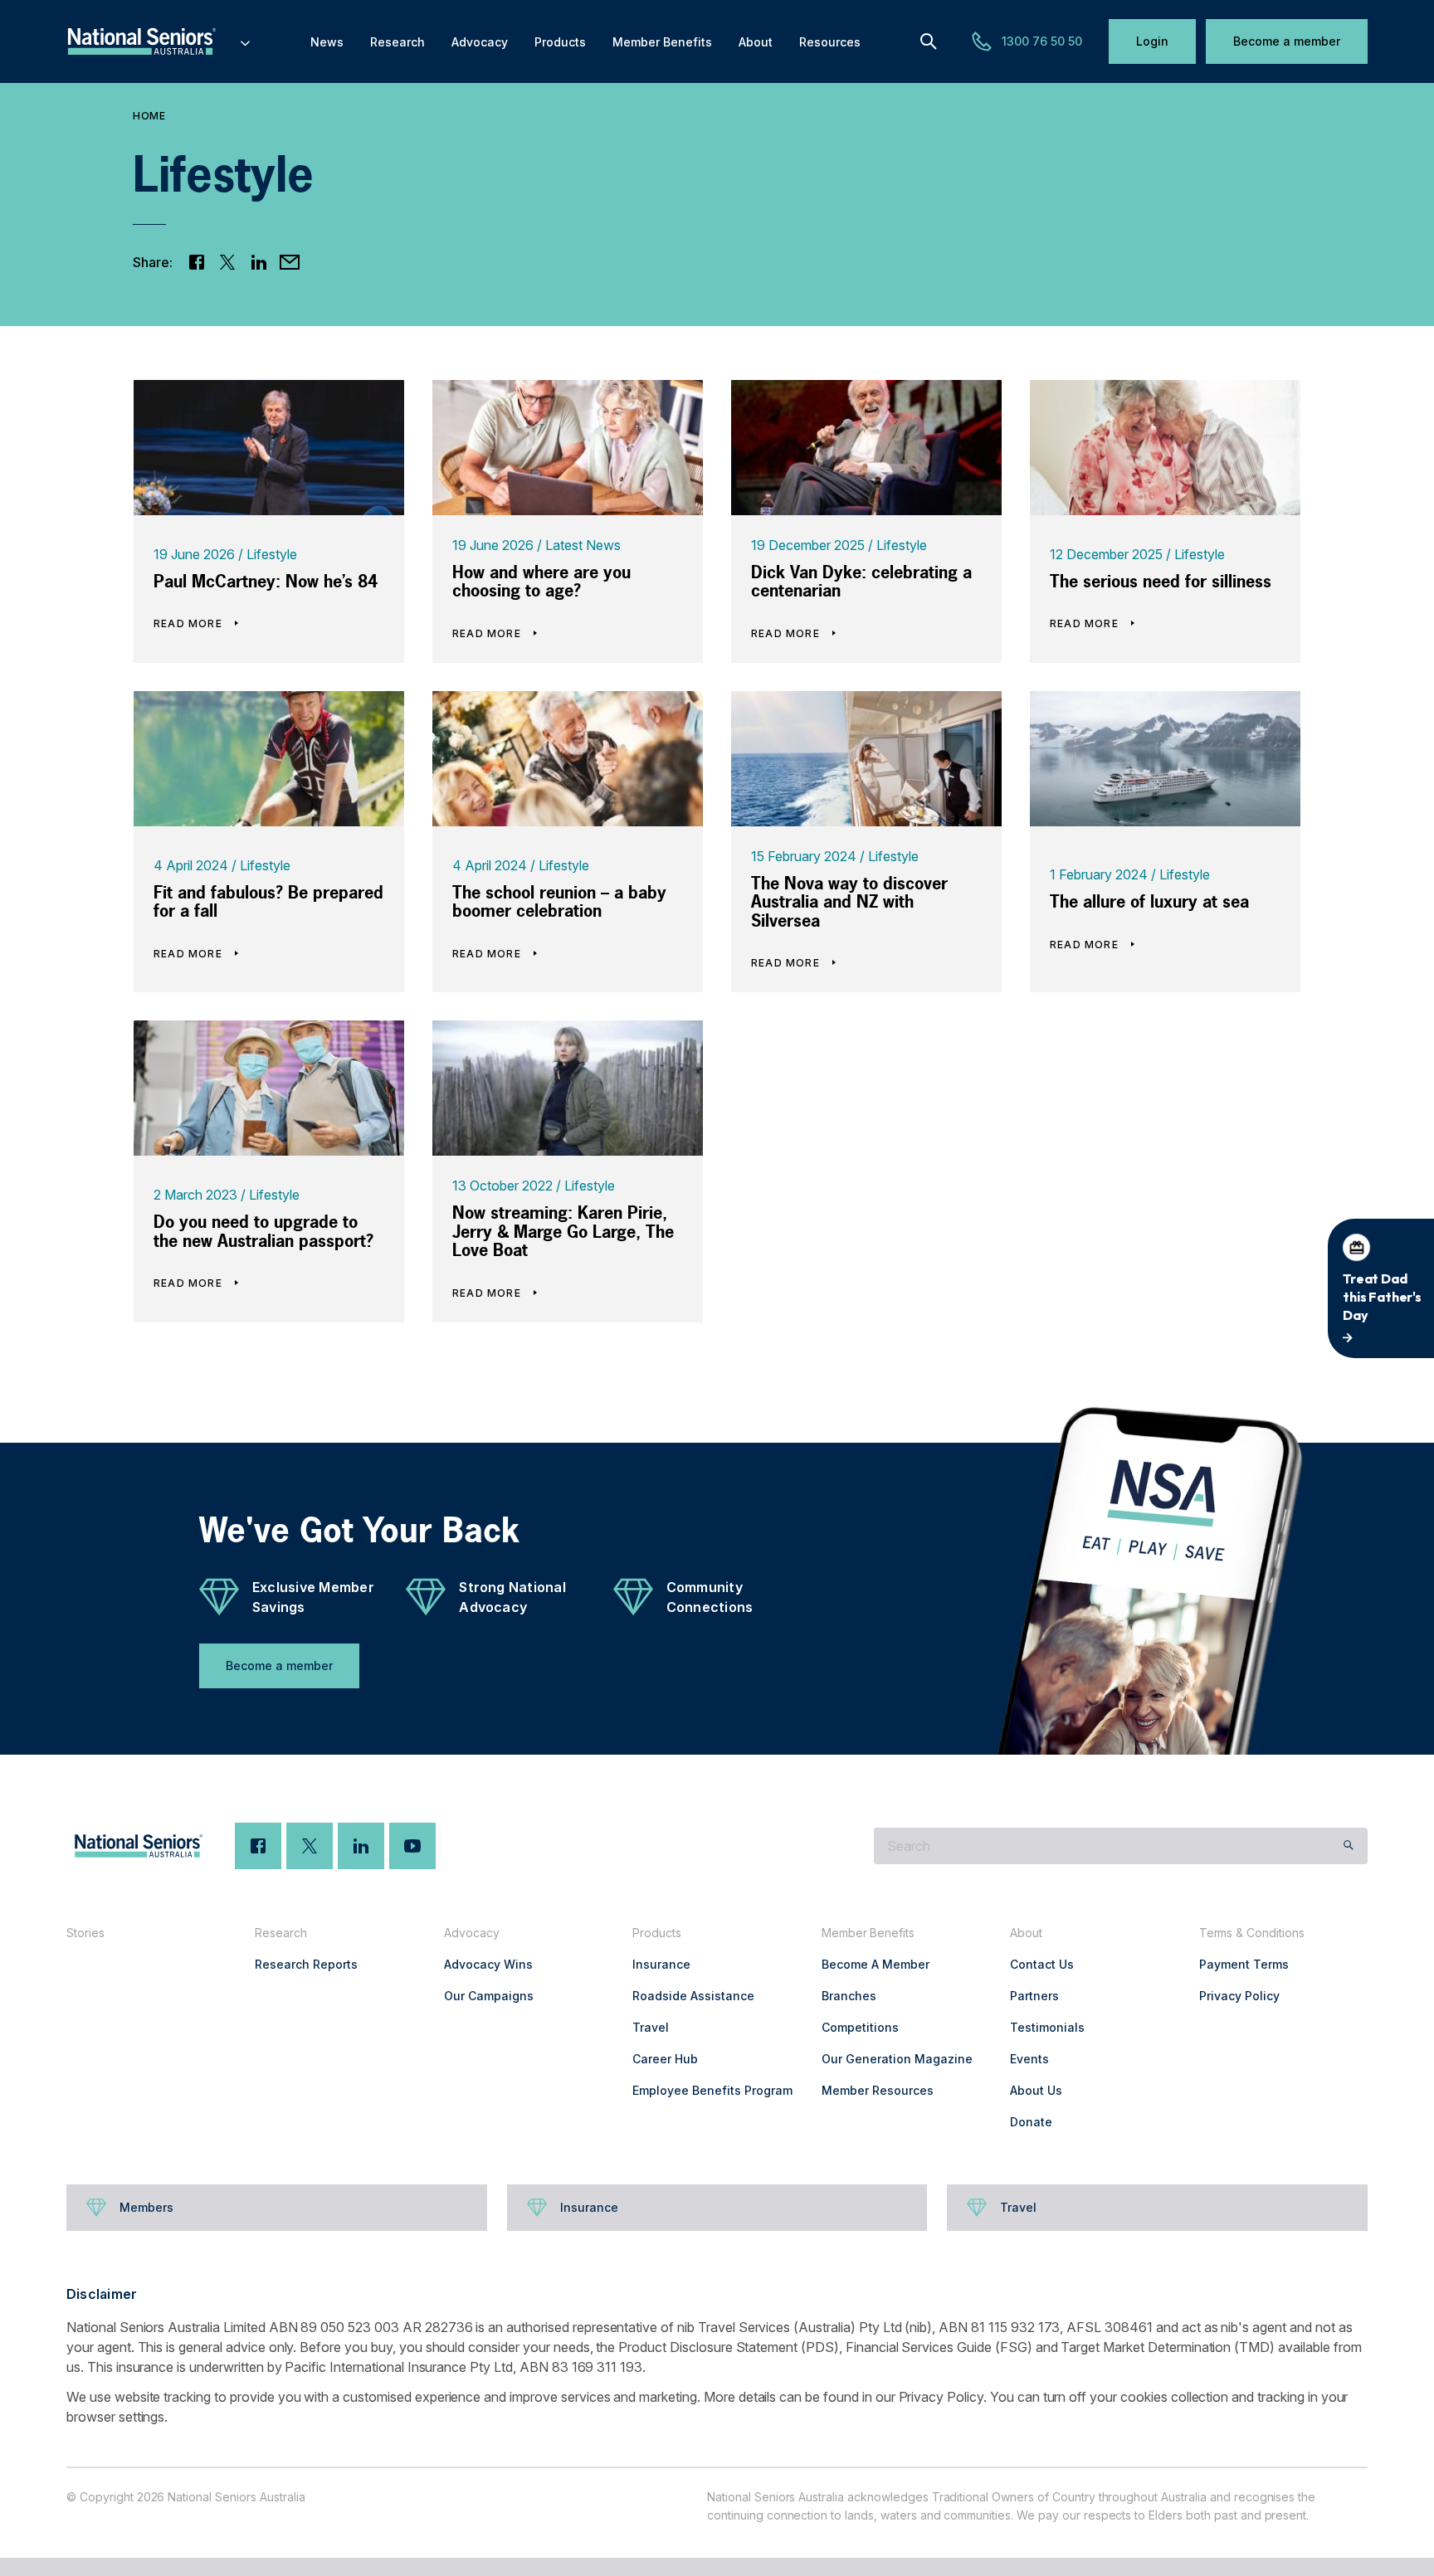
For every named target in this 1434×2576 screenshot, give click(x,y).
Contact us (1042, 1964)
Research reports (306, 1964)
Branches (849, 1996)
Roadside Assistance (693, 1996)
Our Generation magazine (897, 2059)
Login (1152, 41)
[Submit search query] (1349, 1846)
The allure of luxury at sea (1149, 901)
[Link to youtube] (412, 1846)
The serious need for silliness (1161, 581)
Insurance (661, 1964)
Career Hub (665, 2059)
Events (1029, 2059)
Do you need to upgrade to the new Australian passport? (263, 1231)
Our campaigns (489, 1996)
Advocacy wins (488, 1964)
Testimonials (1047, 2027)
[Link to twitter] (228, 262)
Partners (1034, 1996)
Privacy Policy (1239, 1996)
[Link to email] (290, 262)
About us (1036, 2090)
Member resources (878, 2090)
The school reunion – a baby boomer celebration (559, 902)
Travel (651, 2027)
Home (149, 116)
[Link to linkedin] (259, 262)
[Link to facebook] (197, 262)
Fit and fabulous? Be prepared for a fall (268, 902)
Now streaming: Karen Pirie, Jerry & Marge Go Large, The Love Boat (563, 1231)
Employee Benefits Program (712, 2090)
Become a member (1287, 41)
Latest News (583, 545)
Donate (1031, 2122)
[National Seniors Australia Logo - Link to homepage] (159, 41)
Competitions (860, 2027)
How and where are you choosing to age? (541, 582)
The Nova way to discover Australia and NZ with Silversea (849, 902)
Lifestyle (272, 554)
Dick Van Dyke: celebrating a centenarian (861, 582)
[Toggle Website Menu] (245, 41)
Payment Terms (1244, 1964)
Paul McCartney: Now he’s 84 (266, 581)
